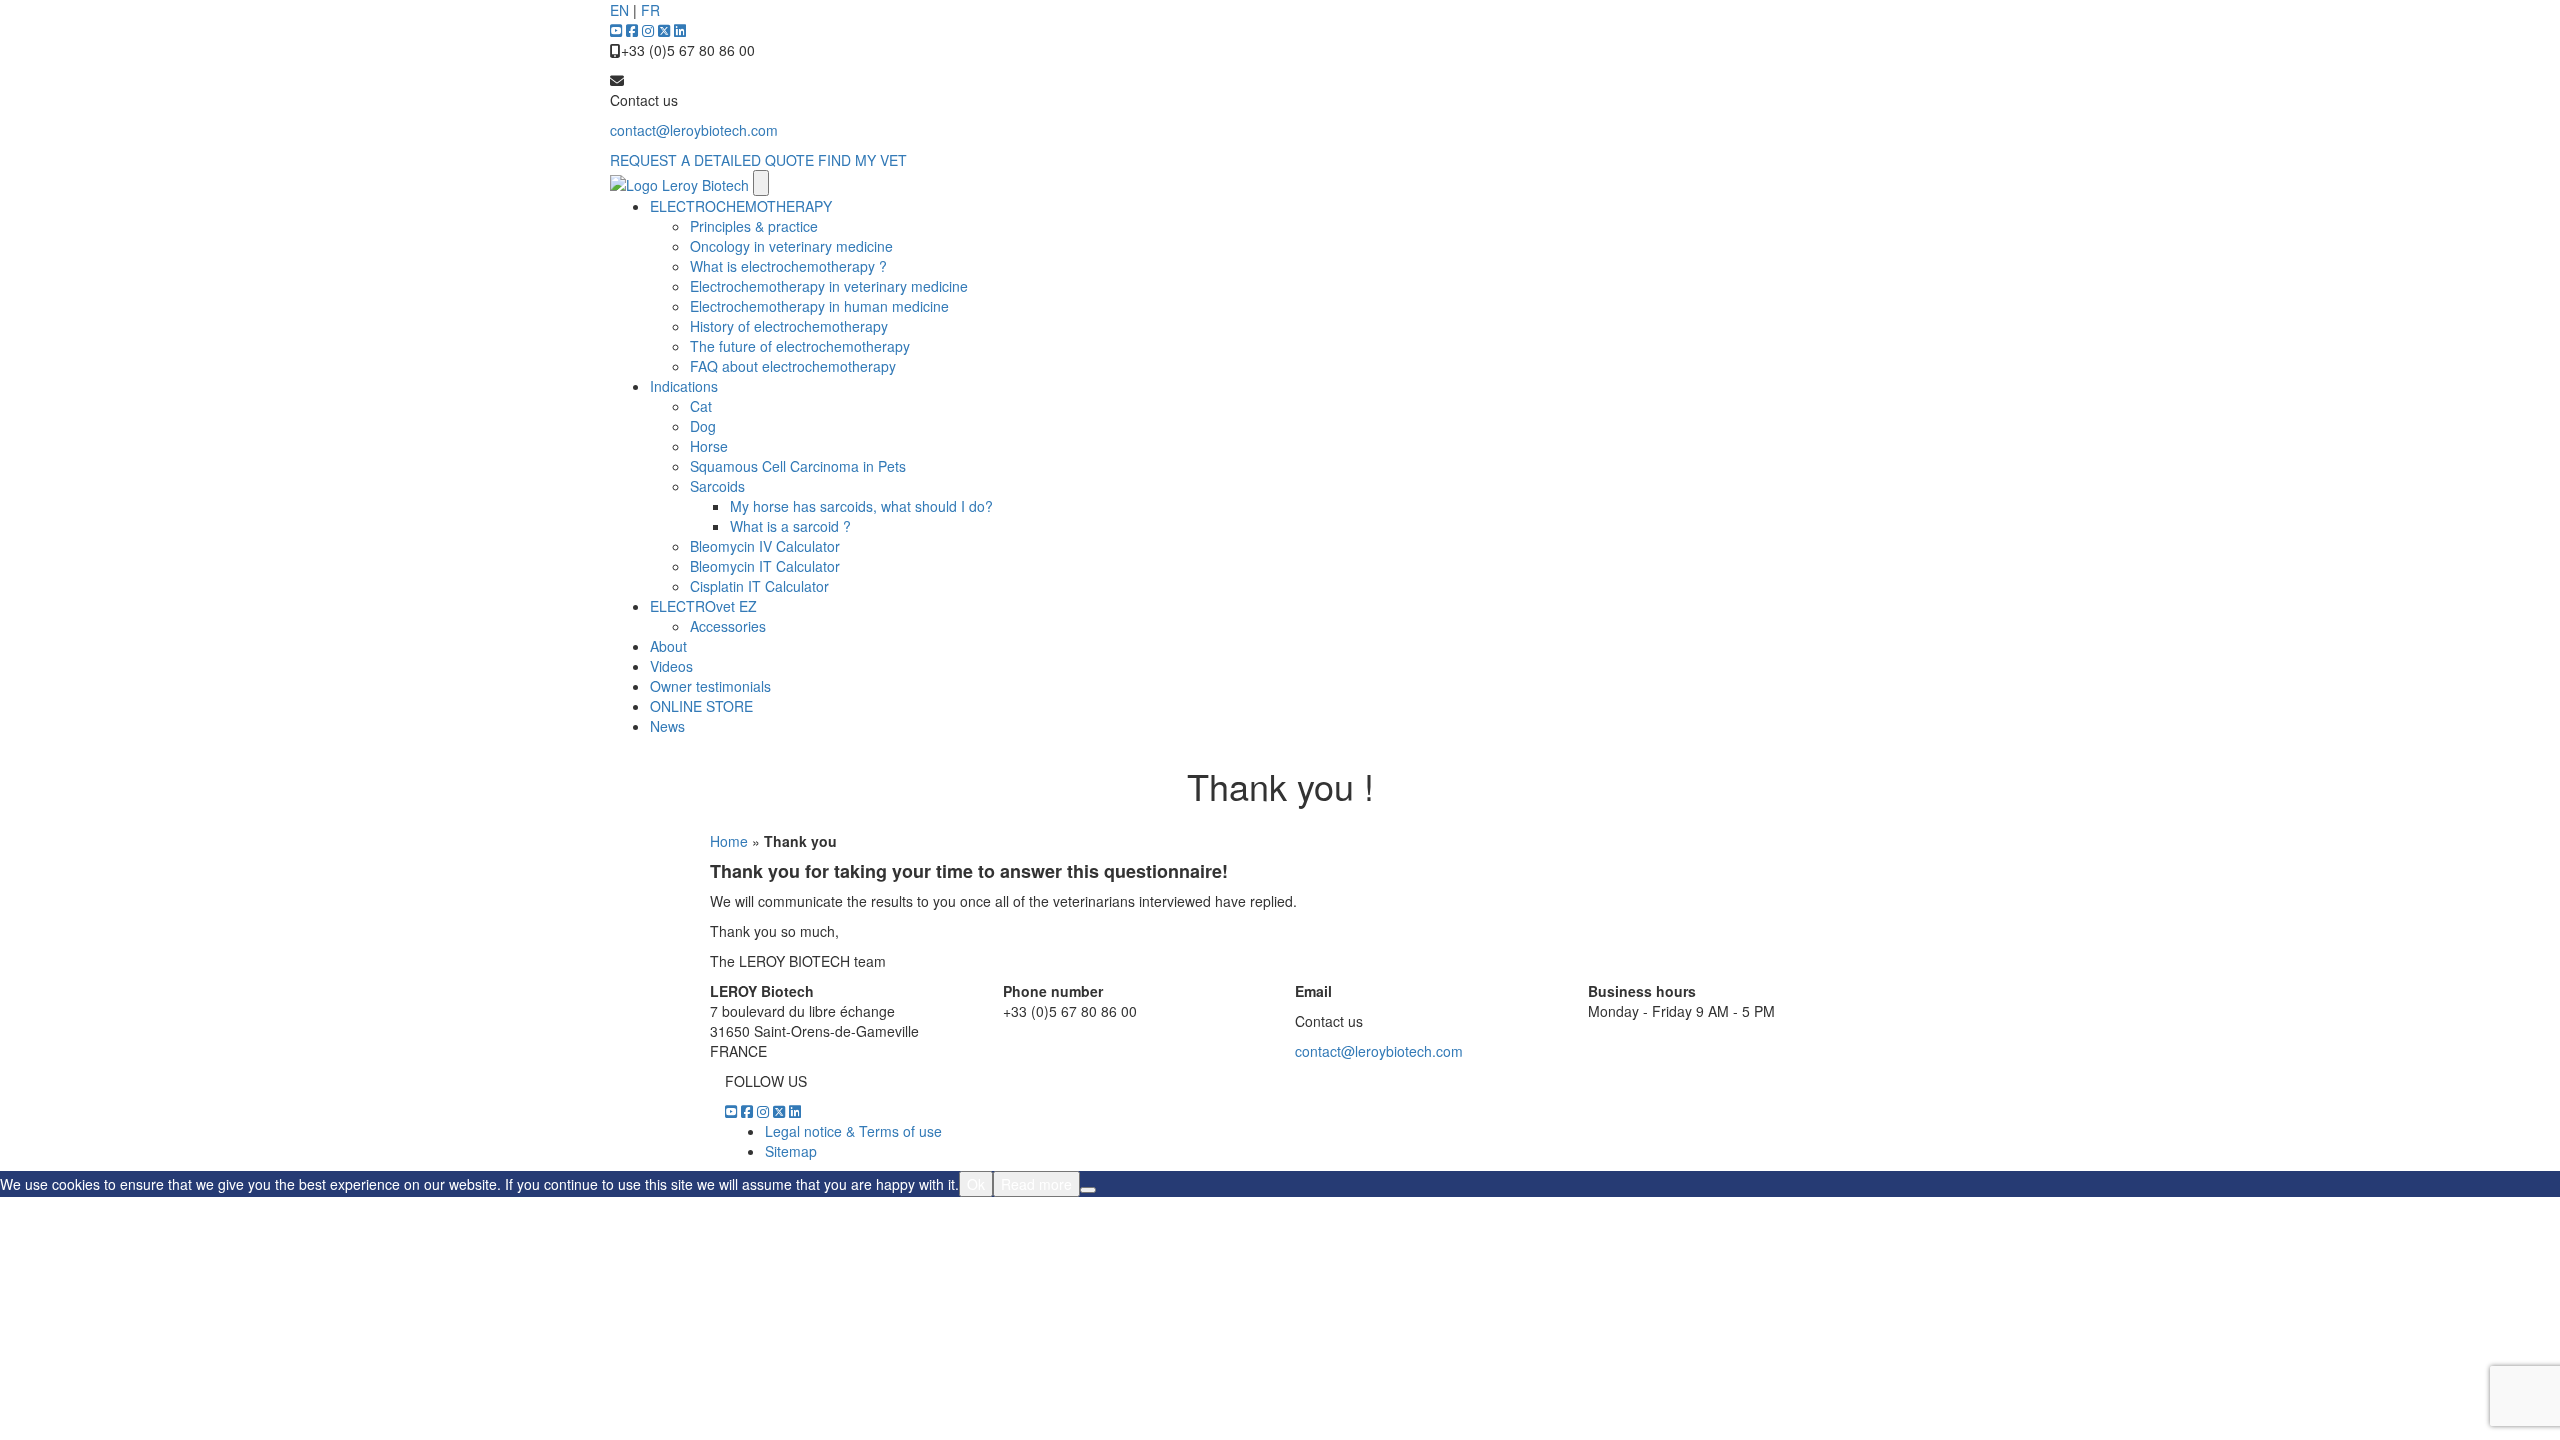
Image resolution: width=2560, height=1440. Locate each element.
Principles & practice (754, 226)
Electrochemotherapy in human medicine (819, 306)
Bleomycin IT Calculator (765, 566)
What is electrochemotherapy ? (788, 266)
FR (650, 10)
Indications (684, 386)
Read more (1036, 1184)
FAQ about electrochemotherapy (793, 366)
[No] (1088, 1190)
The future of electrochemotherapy (800, 346)
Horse (709, 446)
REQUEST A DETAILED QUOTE (712, 160)
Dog (703, 426)
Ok (976, 1184)
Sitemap (791, 1151)
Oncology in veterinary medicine (791, 246)
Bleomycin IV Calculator (765, 546)
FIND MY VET (862, 160)
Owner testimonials (710, 686)
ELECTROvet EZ (703, 606)
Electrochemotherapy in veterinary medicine (829, 286)
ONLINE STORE (701, 706)
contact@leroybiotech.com (694, 130)
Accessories (728, 626)
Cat (701, 406)
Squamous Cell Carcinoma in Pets (798, 466)
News (667, 726)
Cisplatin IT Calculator (759, 586)
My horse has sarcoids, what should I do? (861, 506)
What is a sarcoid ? (790, 526)
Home (729, 841)
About (668, 646)
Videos (671, 666)
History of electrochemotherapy (789, 326)
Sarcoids (717, 486)
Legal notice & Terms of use (853, 1131)
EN (619, 10)
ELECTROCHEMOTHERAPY (741, 206)
